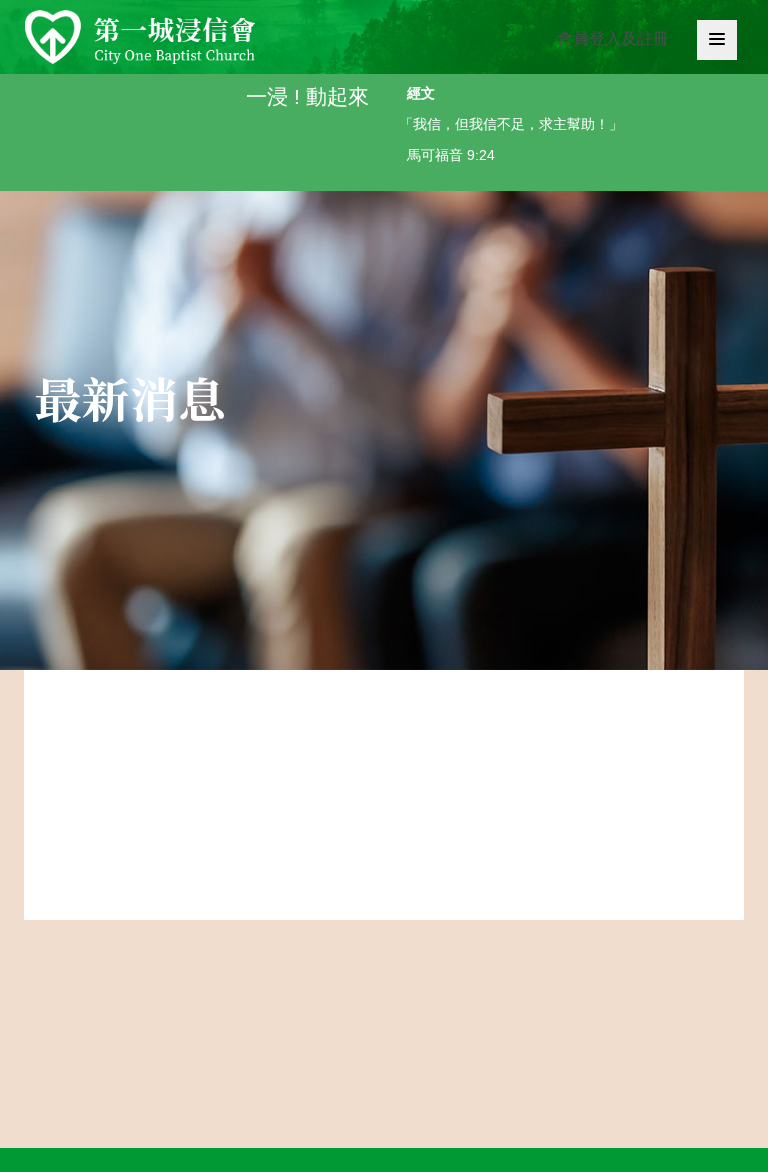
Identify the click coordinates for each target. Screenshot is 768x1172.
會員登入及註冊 (613, 38)
